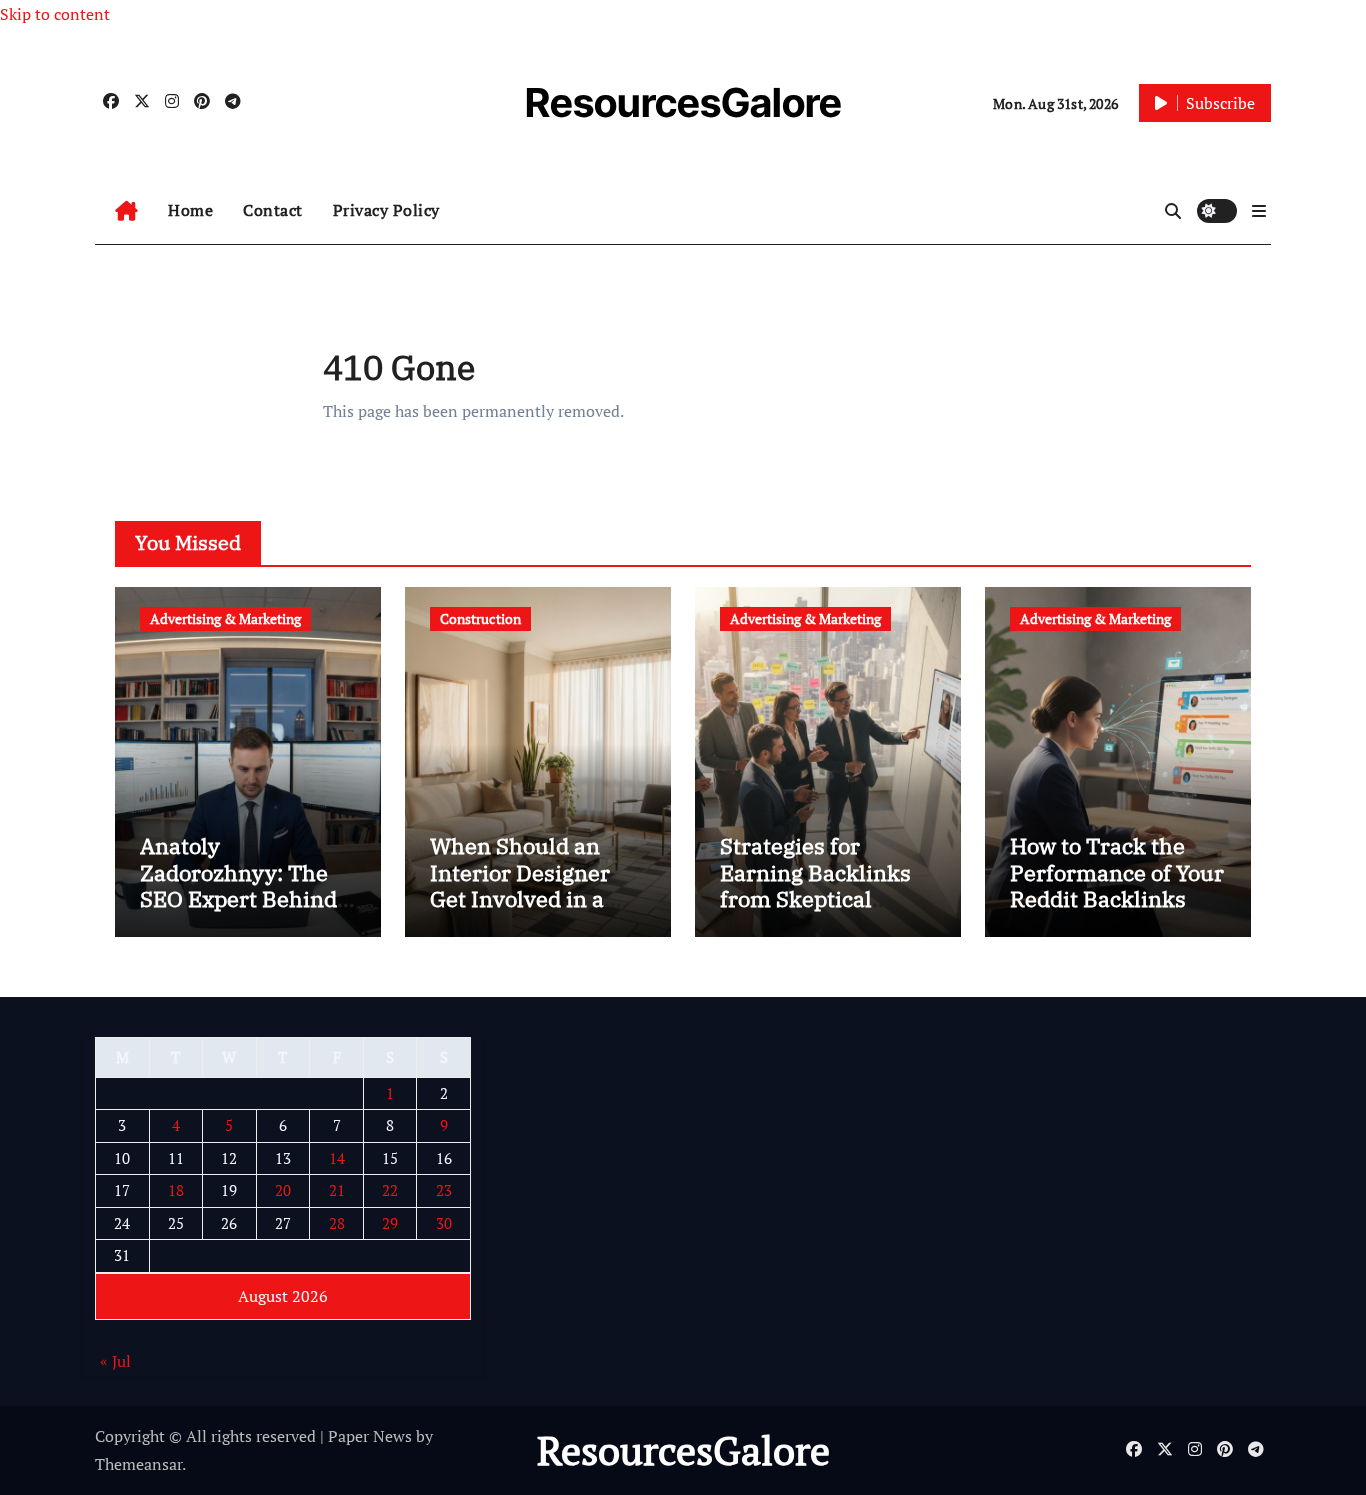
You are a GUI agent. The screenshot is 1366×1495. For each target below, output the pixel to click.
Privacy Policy (386, 210)
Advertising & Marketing (225, 618)
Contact (273, 210)
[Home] (126, 211)
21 (337, 1191)
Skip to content (55, 14)
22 (390, 1191)
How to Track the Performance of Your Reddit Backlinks (1117, 872)
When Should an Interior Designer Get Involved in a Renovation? (520, 885)
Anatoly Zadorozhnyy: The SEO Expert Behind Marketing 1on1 (238, 885)
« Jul (115, 1362)
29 (390, 1223)
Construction (480, 618)
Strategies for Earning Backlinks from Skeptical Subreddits (815, 885)
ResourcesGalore (683, 102)
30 (444, 1223)
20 (283, 1191)
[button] (1259, 211)
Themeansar (138, 1464)
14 (337, 1158)
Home (190, 210)
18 (176, 1191)
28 (337, 1223)
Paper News (370, 1436)
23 (444, 1191)
